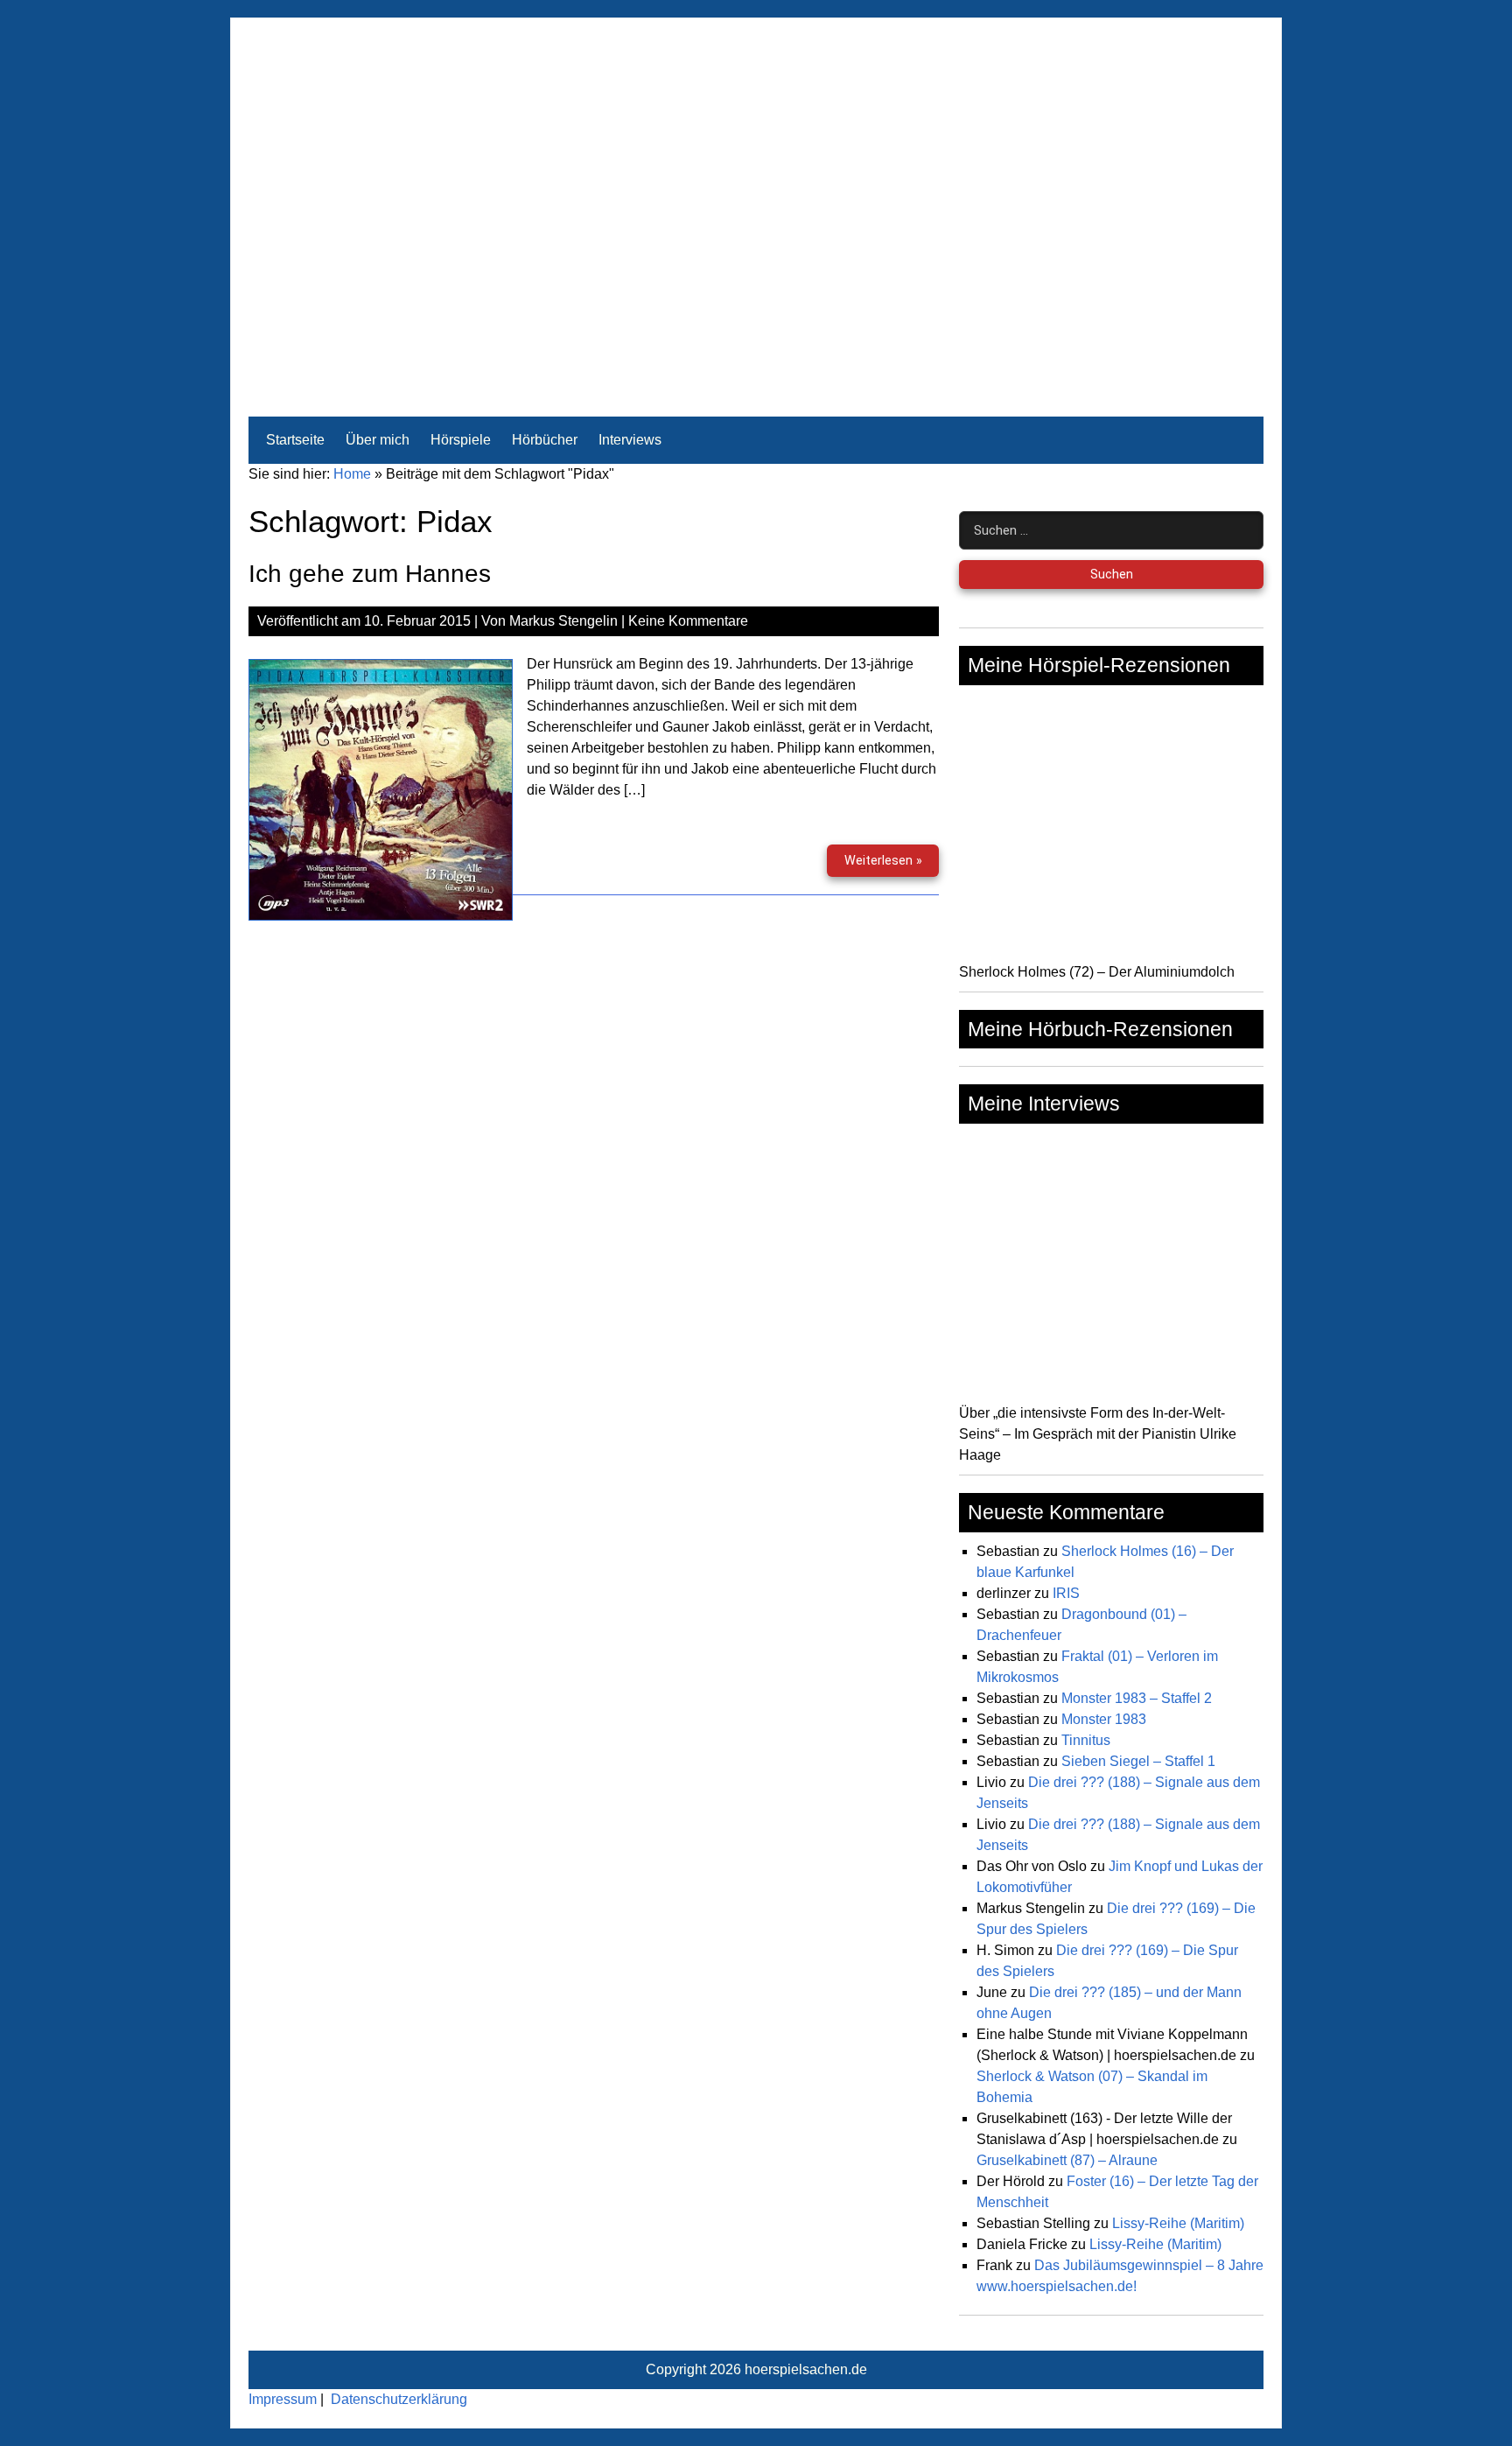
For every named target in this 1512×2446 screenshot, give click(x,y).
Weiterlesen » (891, 865)
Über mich (378, 440)
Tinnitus (1086, 1740)
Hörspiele (461, 440)
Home (352, 474)
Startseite (295, 440)
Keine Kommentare (688, 621)
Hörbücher (545, 440)
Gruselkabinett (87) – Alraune (1067, 2160)
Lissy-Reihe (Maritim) (1178, 2223)
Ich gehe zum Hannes (370, 574)
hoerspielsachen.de (806, 2369)
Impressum (283, 2399)
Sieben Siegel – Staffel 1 (1138, 1761)
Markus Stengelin (563, 621)
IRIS (1066, 1593)
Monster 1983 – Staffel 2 (1137, 1698)
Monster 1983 (1104, 1719)
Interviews (630, 440)
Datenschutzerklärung (399, 2399)
